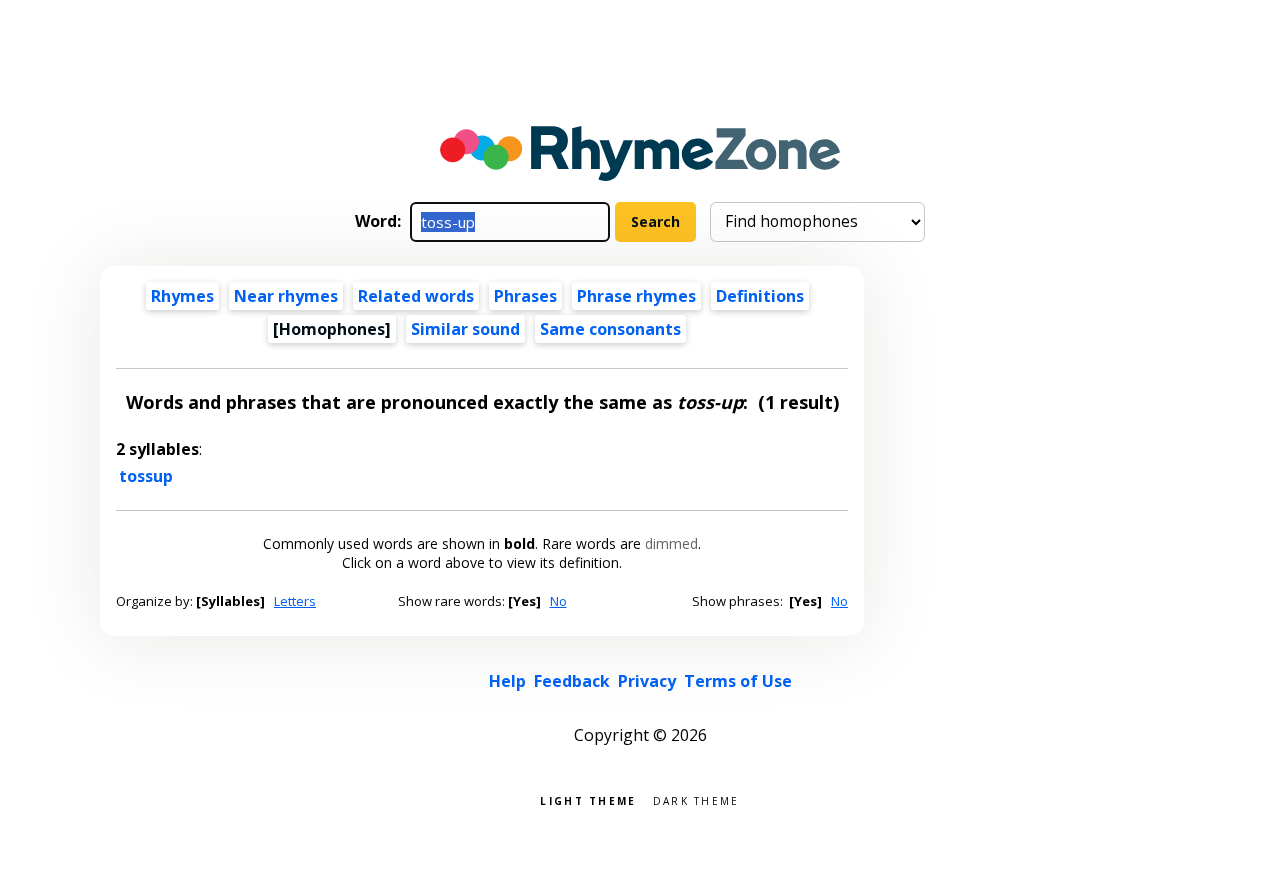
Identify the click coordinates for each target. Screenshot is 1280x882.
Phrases (525, 296)
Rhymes (182, 296)
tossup (146, 476)
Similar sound (465, 329)
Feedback (572, 681)
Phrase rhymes (636, 296)
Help (507, 681)
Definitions (760, 296)
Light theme (588, 799)
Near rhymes (286, 296)
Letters (295, 601)
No (558, 601)
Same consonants (610, 329)
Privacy (647, 681)
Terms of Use (738, 681)
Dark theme (696, 799)
